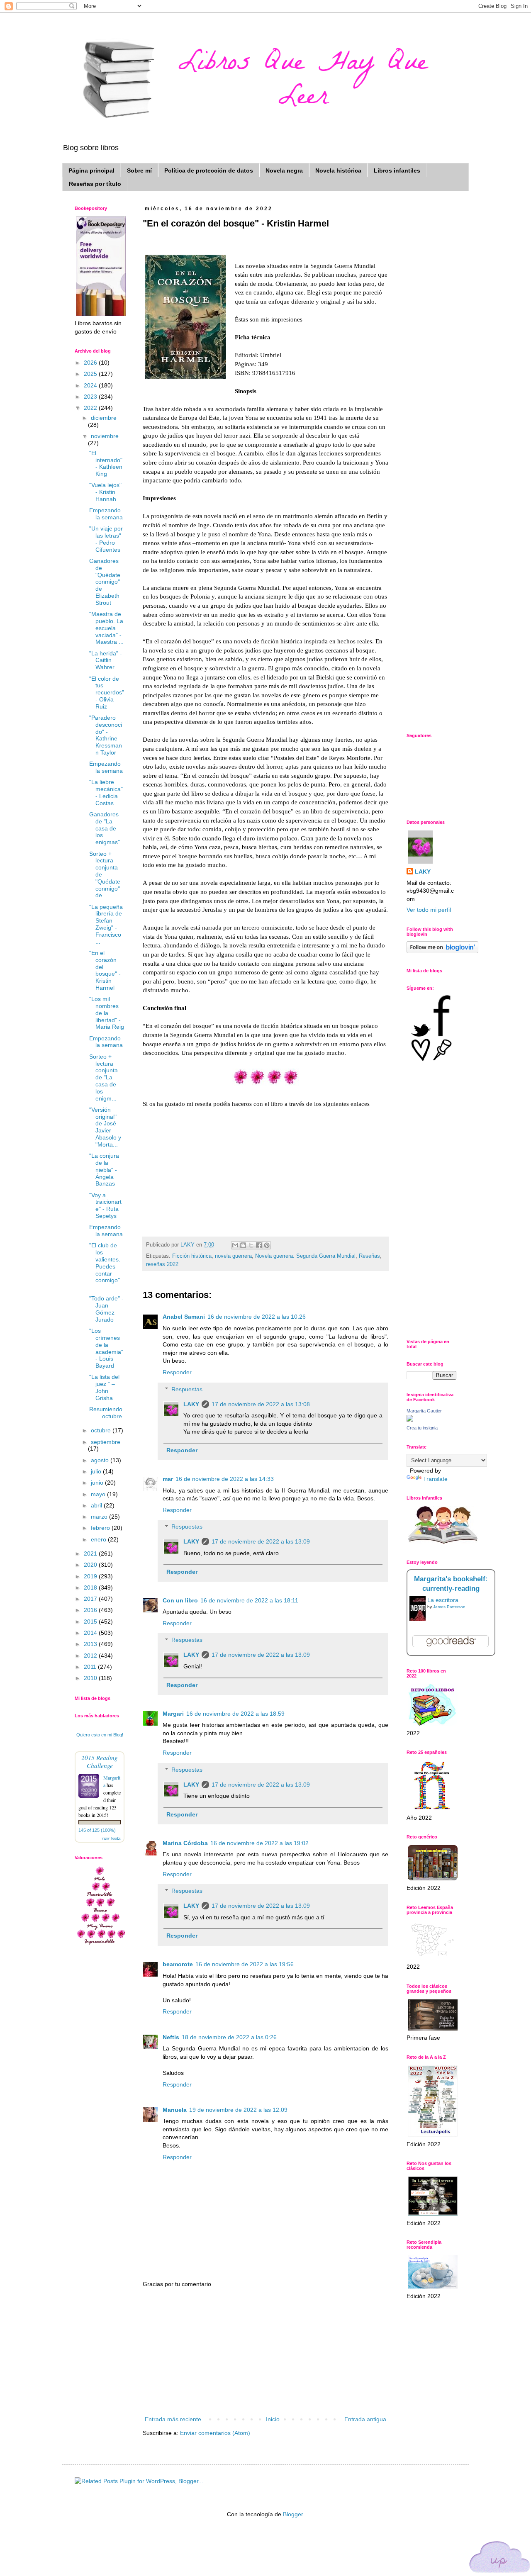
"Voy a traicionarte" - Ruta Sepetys (105, 1205)
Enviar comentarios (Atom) (215, 2433)
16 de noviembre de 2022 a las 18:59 (235, 1714)
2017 (91, 1599)
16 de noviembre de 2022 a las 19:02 (259, 1843)
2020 (91, 1565)
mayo (99, 1494)
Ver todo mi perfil (429, 910)
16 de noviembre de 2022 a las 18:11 (249, 1600)
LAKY (191, 1404)
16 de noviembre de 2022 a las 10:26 (257, 1317)
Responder (177, 1372)
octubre (102, 1430)
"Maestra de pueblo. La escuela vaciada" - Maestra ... (106, 628)
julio (97, 1471)
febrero (101, 1528)
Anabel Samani (184, 1317)
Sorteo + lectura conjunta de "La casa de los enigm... (104, 1077)
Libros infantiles (397, 170)
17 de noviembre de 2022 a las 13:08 (261, 1404)
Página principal (91, 170)
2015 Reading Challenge (100, 1761)
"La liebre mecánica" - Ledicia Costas (106, 792)
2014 (91, 1633)
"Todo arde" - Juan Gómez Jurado (106, 1309)
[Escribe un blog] (243, 1245)
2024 (91, 385)
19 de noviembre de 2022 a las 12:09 (238, 2110)
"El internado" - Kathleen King (106, 463)
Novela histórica (338, 170)
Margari (173, 1714)
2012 (91, 1656)
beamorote (178, 1964)
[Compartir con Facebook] (259, 1245)
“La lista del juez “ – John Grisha (104, 1387)
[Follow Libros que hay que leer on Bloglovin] (442, 951)
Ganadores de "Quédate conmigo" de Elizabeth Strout (105, 582)
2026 (91, 363)
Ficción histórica (192, 1256)
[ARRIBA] (500, 2558)
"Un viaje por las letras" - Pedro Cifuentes (106, 539)
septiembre (106, 1442)
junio (98, 1483)
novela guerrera (233, 1256)
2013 (91, 1644)
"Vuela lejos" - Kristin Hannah (105, 492)
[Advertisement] (265, 2352)
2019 (91, 1576)
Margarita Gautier (424, 1411)
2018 (91, 1587)
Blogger (293, 2514)
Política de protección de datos (209, 170)
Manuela (175, 2110)
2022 (91, 408)
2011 (91, 1667)
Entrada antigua (365, 2419)
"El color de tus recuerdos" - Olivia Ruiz (107, 693)
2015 (91, 1622)
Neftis (171, 2037)
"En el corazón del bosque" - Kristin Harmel (105, 970)
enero (99, 1539)
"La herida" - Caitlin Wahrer (106, 660)
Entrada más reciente (173, 2419)
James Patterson (449, 1607)
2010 (91, 1678)
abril (97, 1505)
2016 (91, 1610)
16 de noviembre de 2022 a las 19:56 (245, 1964)
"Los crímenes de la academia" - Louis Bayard (106, 1348)
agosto (101, 1460)
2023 (91, 397)
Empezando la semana (106, 514)
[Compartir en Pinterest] (267, 1245)
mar (168, 1479)
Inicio (273, 2419)
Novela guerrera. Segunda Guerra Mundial (305, 1256)
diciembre (104, 418)
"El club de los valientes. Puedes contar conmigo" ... (105, 1266)
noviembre (105, 436)
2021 (91, 1553)
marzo (100, 1517)
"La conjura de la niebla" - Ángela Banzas (104, 1170)
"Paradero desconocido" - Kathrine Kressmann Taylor (106, 735)
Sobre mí (139, 170)
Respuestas (187, 1389)
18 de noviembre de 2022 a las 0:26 (229, 2037)
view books (111, 1838)
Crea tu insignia (422, 1428)
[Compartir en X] (251, 1245)
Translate (435, 1479)
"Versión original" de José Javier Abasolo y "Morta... (105, 1127)
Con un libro (180, 1600)
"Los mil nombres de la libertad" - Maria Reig (107, 1013)
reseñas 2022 (162, 1264)
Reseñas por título (95, 184)
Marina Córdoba (185, 1843)
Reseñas (369, 1256)
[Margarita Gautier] (410, 1419)
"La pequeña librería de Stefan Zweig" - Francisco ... (106, 924)
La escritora (443, 1600)
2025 (91, 374)
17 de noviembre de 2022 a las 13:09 (261, 1541)
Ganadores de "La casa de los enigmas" (105, 828)
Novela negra (284, 170)
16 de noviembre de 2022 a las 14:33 (225, 1479)
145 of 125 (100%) (97, 1830)
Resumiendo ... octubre (106, 1413)
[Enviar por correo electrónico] (235, 1245)
